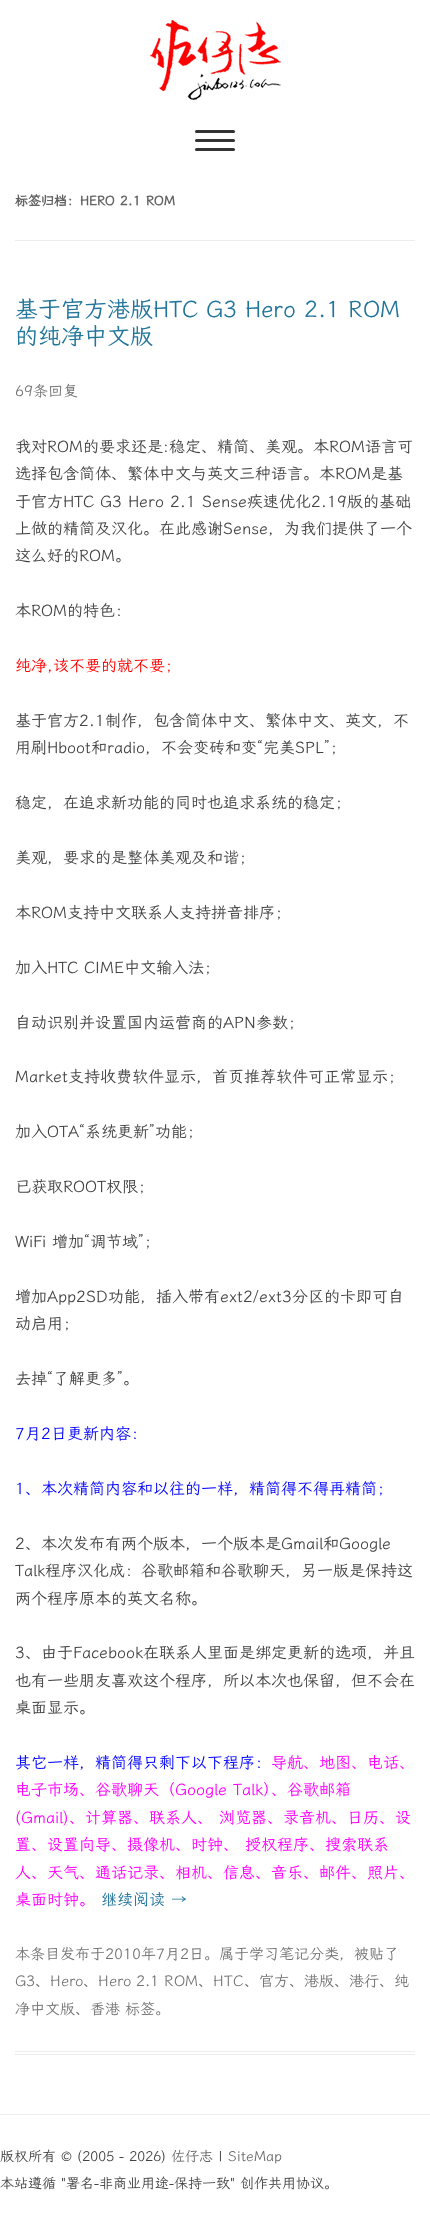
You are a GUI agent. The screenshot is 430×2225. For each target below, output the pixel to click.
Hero (66, 1981)
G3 (25, 1981)
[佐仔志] (215, 60)
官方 (274, 1981)
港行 (364, 1981)
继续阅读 (144, 1899)
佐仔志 (192, 2156)
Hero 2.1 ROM (148, 1981)
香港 (105, 2009)
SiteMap (255, 2156)
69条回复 (46, 391)
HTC (228, 1981)
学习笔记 (279, 1954)
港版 (319, 1981)
